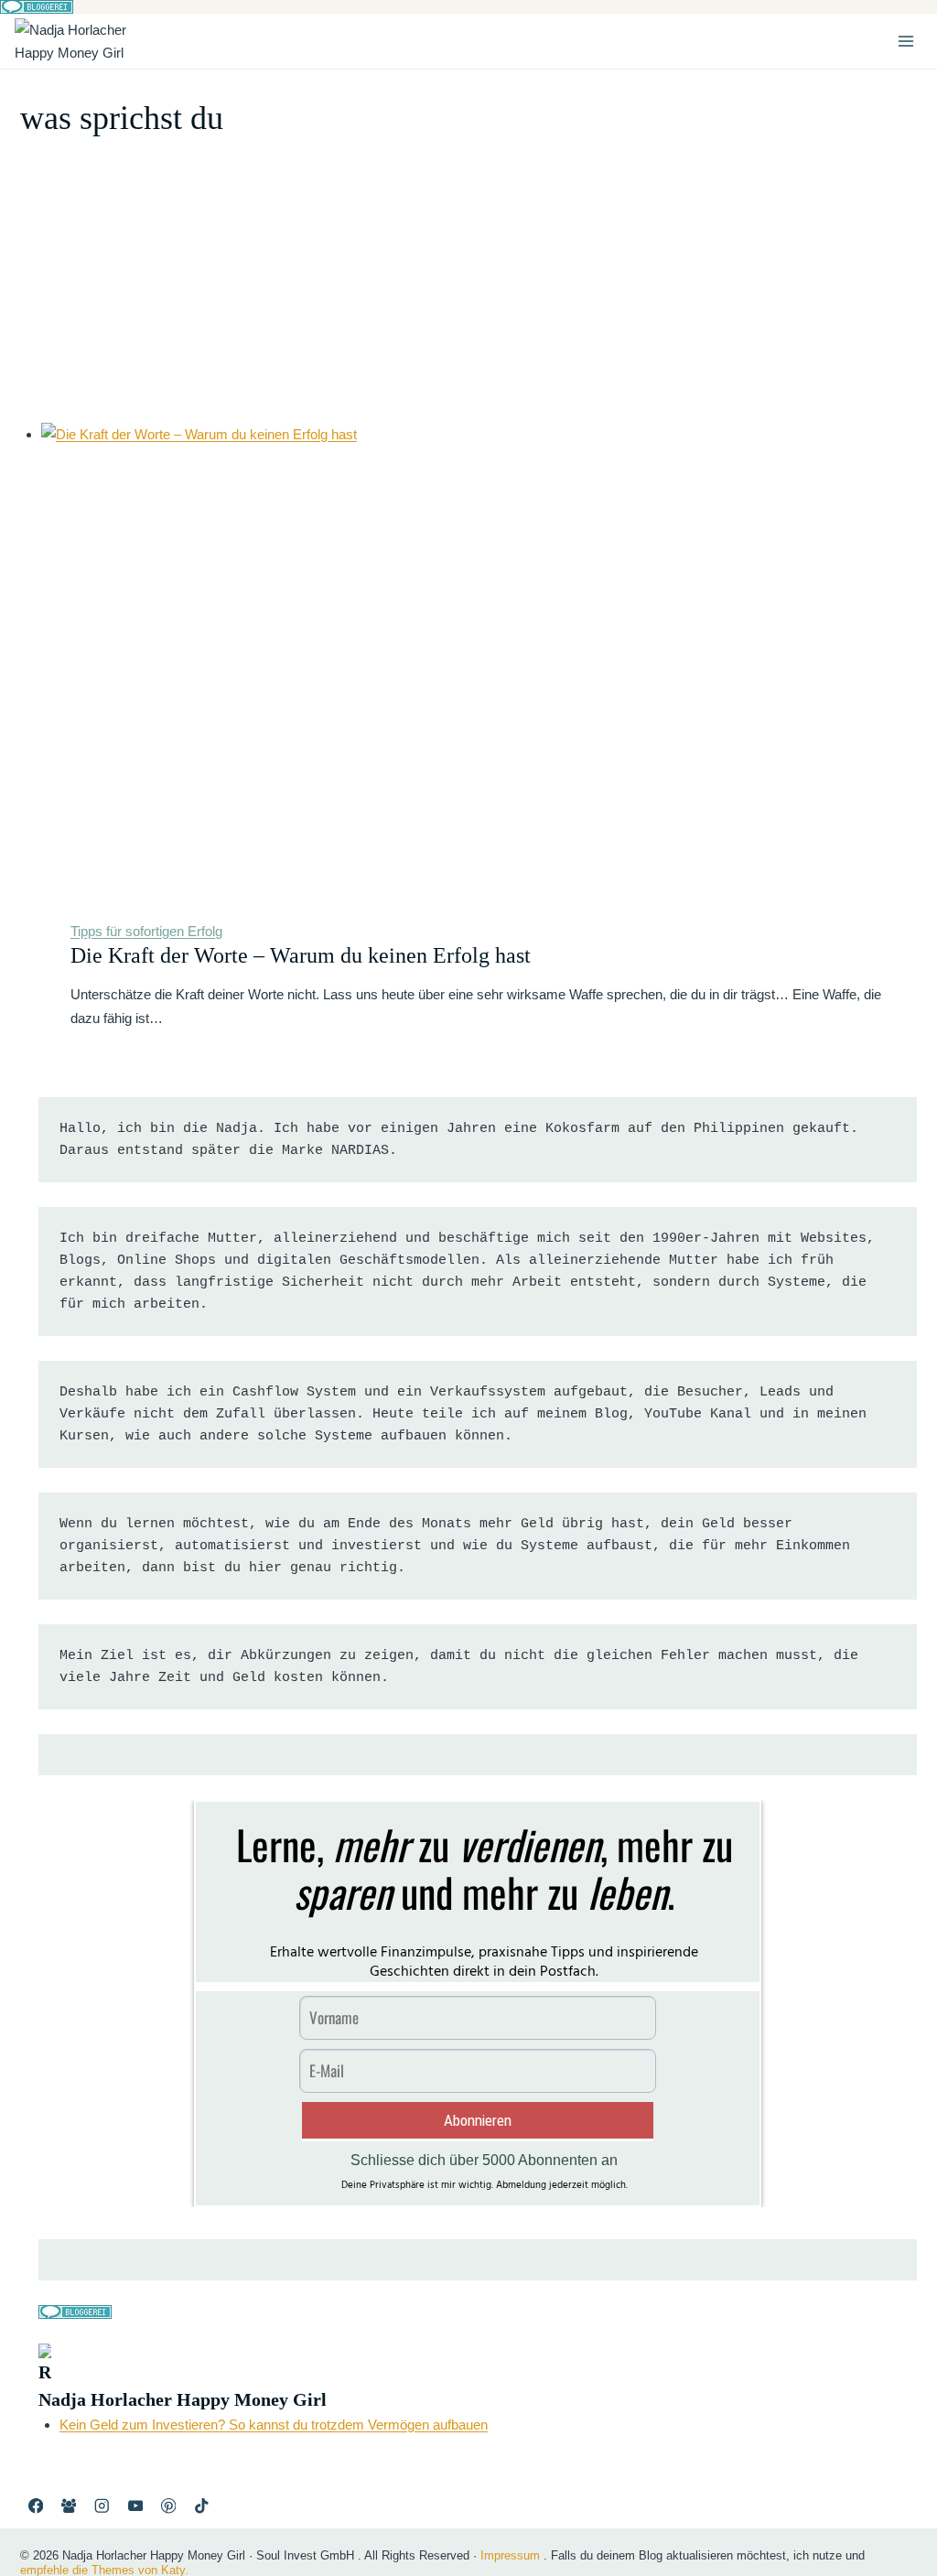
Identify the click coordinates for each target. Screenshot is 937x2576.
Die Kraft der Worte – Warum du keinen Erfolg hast (301, 955)
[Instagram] (102, 2506)
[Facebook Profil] (35, 2506)
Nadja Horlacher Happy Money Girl (183, 2399)
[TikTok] (202, 2506)
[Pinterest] (169, 2506)
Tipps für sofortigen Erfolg (146, 931)
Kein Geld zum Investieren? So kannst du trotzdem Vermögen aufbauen (274, 2425)
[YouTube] (135, 2506)
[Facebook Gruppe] (69, 2506)
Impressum (510, 2555)
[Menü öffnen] (905, 41)
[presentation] (479, 657)
